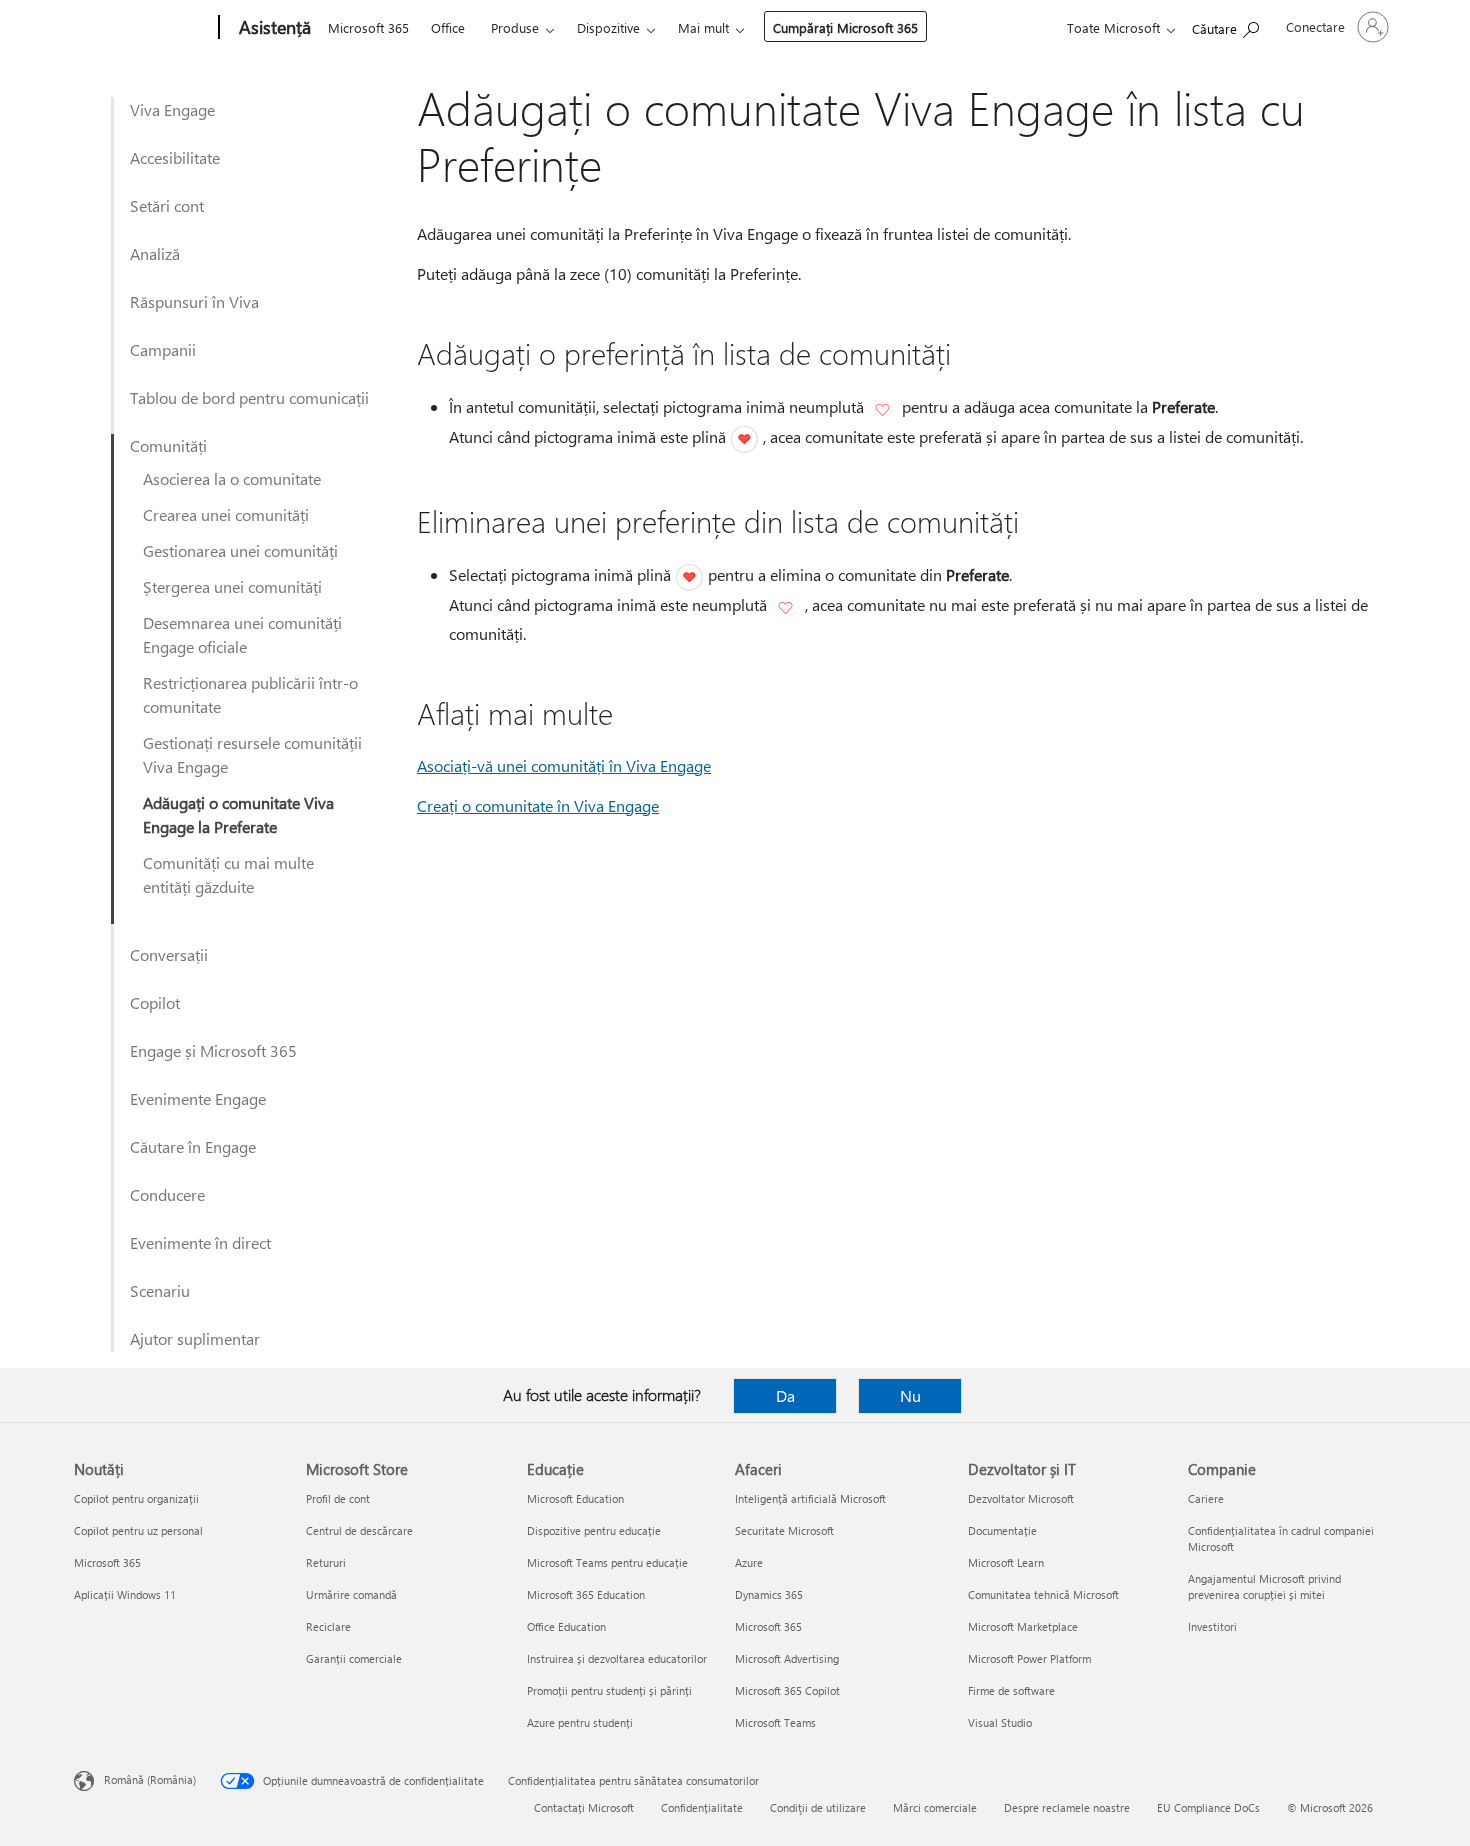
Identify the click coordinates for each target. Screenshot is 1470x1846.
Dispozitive (608, 27)
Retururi (326, 1562)
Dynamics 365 (769, 1594)
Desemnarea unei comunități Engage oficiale (242, 634)
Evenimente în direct (200, 1242)
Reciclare (328, 1626)
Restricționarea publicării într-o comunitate (250, 694)
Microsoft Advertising (787, 1658)
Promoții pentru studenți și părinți (609, 1690)
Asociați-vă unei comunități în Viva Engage (564, 765)
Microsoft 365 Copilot (787, 1690)
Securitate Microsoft (784, 1530)
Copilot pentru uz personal (138, 1530)
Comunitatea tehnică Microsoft (1043, 1594)
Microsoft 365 (368, 27)
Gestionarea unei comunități (240, 550)
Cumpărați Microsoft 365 (845, 27)
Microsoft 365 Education (586, 1594)
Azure (749, 1562)
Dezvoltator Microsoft (1021, 1498)
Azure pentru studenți (580, 1722)
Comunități (168, 445)
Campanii (163, 349)
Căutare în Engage (193, 1146)
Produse (515, 27)
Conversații (169, 954)
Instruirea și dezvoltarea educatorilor (617, 1658)
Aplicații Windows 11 (125, 1594)
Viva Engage (172, 109)
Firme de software (1011, 1690)
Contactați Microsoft (584, 1807)
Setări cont (167, 205)
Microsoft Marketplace (1023, 1626)
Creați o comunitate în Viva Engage (538, 805)
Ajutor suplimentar (195, 1338)
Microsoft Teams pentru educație (607, 1562)
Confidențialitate (702, 1807)
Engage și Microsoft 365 (213, 1050)
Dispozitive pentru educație (594, 1530)
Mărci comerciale (935, 1807)
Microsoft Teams (775, 1722)
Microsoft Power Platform (1029, 1658)
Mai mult (703, 27)
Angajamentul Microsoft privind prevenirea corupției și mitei (1264, 1586)
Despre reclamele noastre (1067, 1807)
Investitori (1212, 1626)
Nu (910, 1395)
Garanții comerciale (354, 1658)
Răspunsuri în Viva (194, 301)
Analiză (155, 253)
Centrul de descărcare (359, 1530)
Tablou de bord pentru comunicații (249, 397)
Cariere (1206, 1498)
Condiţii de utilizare (818, 1807)
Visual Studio (1000, 1722)
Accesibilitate (175, 157)
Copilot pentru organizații (136, 1498)
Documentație (1002, 1530)
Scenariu (160, 1290)
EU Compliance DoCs (1208, 1807)
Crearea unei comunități (226, 514)
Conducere (167, 1194)
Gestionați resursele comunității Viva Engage (252, 754)
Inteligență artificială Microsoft (810, 1498)
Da (785, 1395)
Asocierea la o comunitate (232, 478)
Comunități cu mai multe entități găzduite (228, 874)
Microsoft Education (575, 1498)
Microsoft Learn (1006, 1562)
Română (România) (150, 1779)
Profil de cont (338, 1498)
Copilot (155, 1002)
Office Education (566, 1626)
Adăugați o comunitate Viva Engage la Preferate (238, 814)
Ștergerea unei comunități (232, 586)
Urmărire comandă (351, 1594)
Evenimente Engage (198, 1098)
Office (448, 27)
